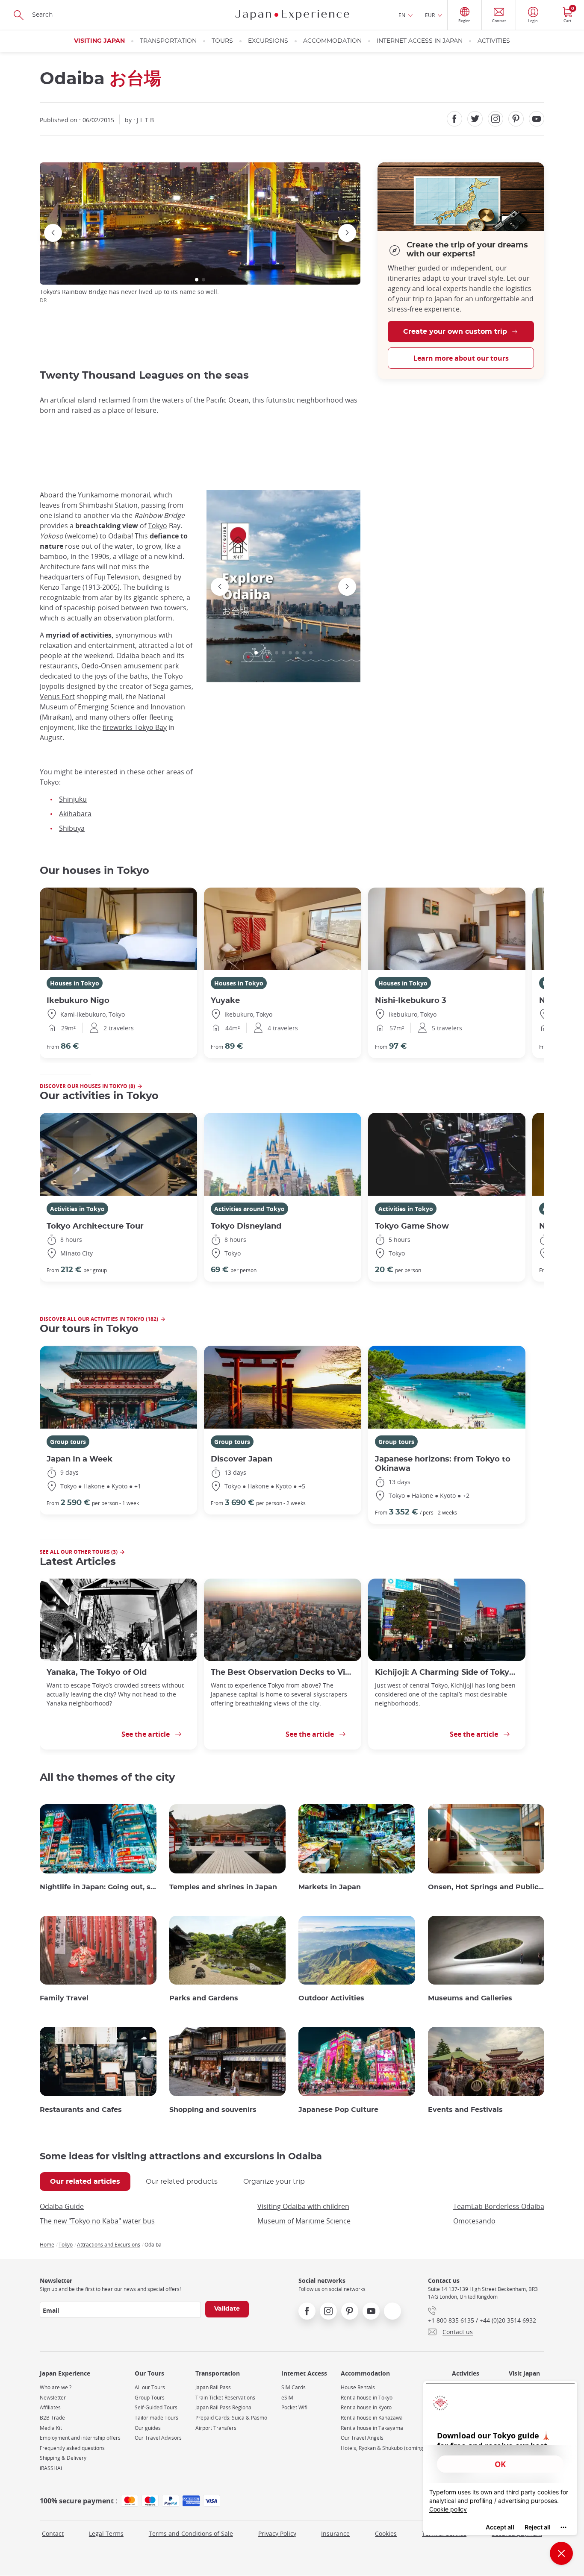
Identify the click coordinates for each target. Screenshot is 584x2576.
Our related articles (85, 2182)
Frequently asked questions (72, 2448)
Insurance (335, 2533)
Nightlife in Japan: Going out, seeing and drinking (98, 1887)
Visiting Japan (99, 41)
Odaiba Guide (62, 2206)
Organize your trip (274, 2182)
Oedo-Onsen (102, 666)
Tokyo (158, 526)
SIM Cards (293, 2387)
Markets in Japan (330, 1887)
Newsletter (53, 2398)
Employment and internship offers (80, 2438)
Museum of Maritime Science (304, 2221)
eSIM (287, 2398)
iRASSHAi (51, 2468)
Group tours (68, 1442)
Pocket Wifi (294, 2407)
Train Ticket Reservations (225, 2398)
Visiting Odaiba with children (303, 2206)
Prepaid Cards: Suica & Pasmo (231, 2418)
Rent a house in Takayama (372, 2428)
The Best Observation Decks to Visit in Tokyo (283, 1672)
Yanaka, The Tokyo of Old (97, 1672)
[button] (197, 280)
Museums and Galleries (470, 1998)
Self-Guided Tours (156, 2407)
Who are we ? (56, 2387)
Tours (222, 41)
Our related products (182, 2182)
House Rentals (358, 2387)
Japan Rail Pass (213, 2387)
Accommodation (332, 41)
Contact (53, 2533)
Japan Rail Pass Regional (224, 2407)
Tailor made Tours (156, 2418)
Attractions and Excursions (109, 2244)
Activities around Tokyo (249, 1209)
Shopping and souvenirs (213, 2110)
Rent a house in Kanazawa (372, 2418)
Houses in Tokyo (75, 983)
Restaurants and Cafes (81, 2110)
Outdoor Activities (331, 1998)
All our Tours (150, 2387)
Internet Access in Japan (420, 41)
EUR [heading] (430, 15)
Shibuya (72, 828)
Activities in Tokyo (77, 1209)
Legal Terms (106, 2533)
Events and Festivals (465, 2110)
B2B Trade (52, 2418)
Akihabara (75, 814)
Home (47, 2244)
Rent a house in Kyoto (366, 2407)
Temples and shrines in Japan (223, 1887)
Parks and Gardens (204, 1998)
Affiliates (50, 2407)
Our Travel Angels (362, 2438)
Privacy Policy (277, 2533)
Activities (494, 41)
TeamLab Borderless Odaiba (499, 2206)
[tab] (85, 2182)
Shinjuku (73, 799)
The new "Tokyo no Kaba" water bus (97, 2221)
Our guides (148, 2428)
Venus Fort (57, 697)
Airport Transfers (216, 2428)
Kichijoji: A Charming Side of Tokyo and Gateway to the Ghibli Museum (447, 1672)
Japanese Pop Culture (338, 2110)
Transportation (168, 41)
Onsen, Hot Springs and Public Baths (486, 1887)
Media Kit (51, 2428)
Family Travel (64, 1998)
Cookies (386, 2533)
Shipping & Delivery (63, 2458)
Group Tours (150, 2398)
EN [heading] (402, 15)
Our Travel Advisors (158, 2438)
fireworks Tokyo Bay (135, 727)
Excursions (268, 41)
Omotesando (474, 2221)
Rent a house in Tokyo (367, 2398)
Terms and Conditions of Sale (191, 2533)
